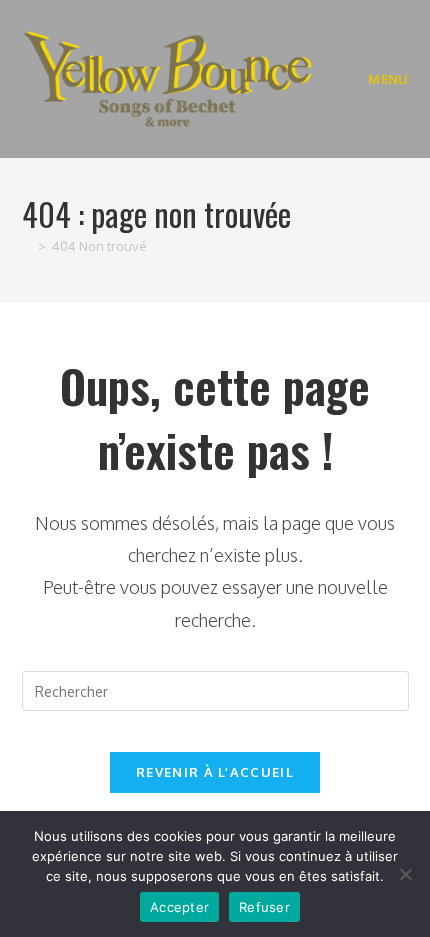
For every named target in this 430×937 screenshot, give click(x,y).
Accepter (179, 907)
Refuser (264, 907)
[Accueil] (27, 246)
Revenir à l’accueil (215, 772)
